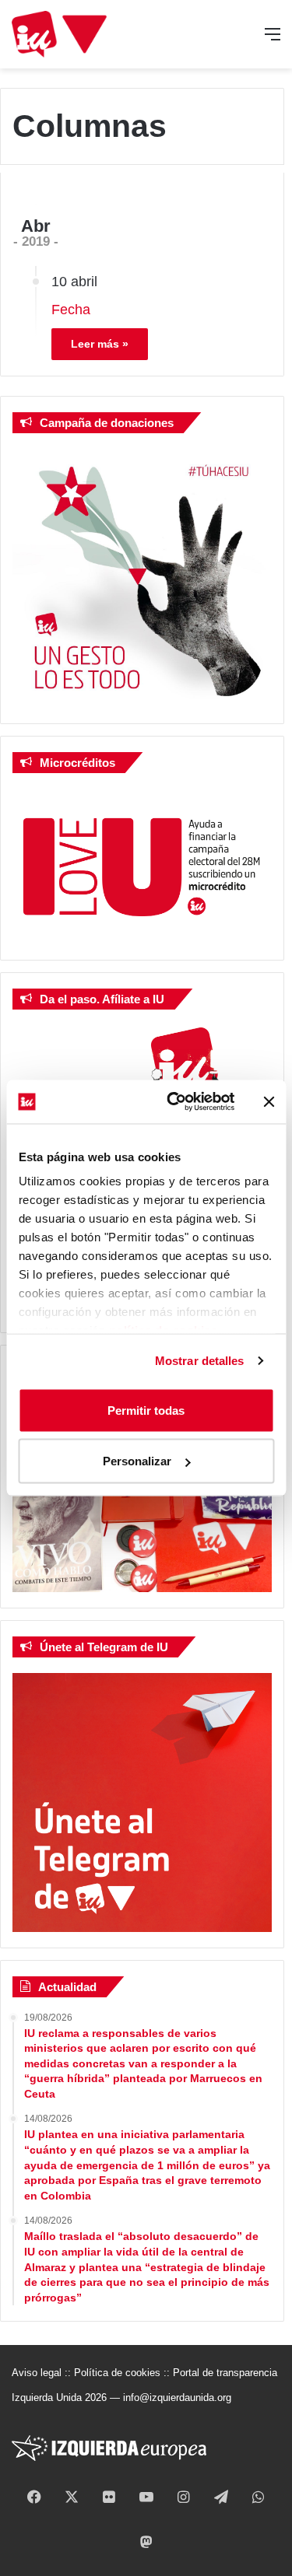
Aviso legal (37, 2373)
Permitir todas (146, 1410)
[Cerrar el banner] (269, 1101)
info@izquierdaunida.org (177, 2397)
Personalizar (137, 1461)
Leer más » (100, 344)
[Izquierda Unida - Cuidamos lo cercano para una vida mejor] (59, 34)
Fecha (71, 310)
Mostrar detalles (200, 1361)
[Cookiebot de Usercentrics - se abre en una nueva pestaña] (174, 1102)
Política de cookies (117, 2373)
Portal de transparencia (225, 2373)
